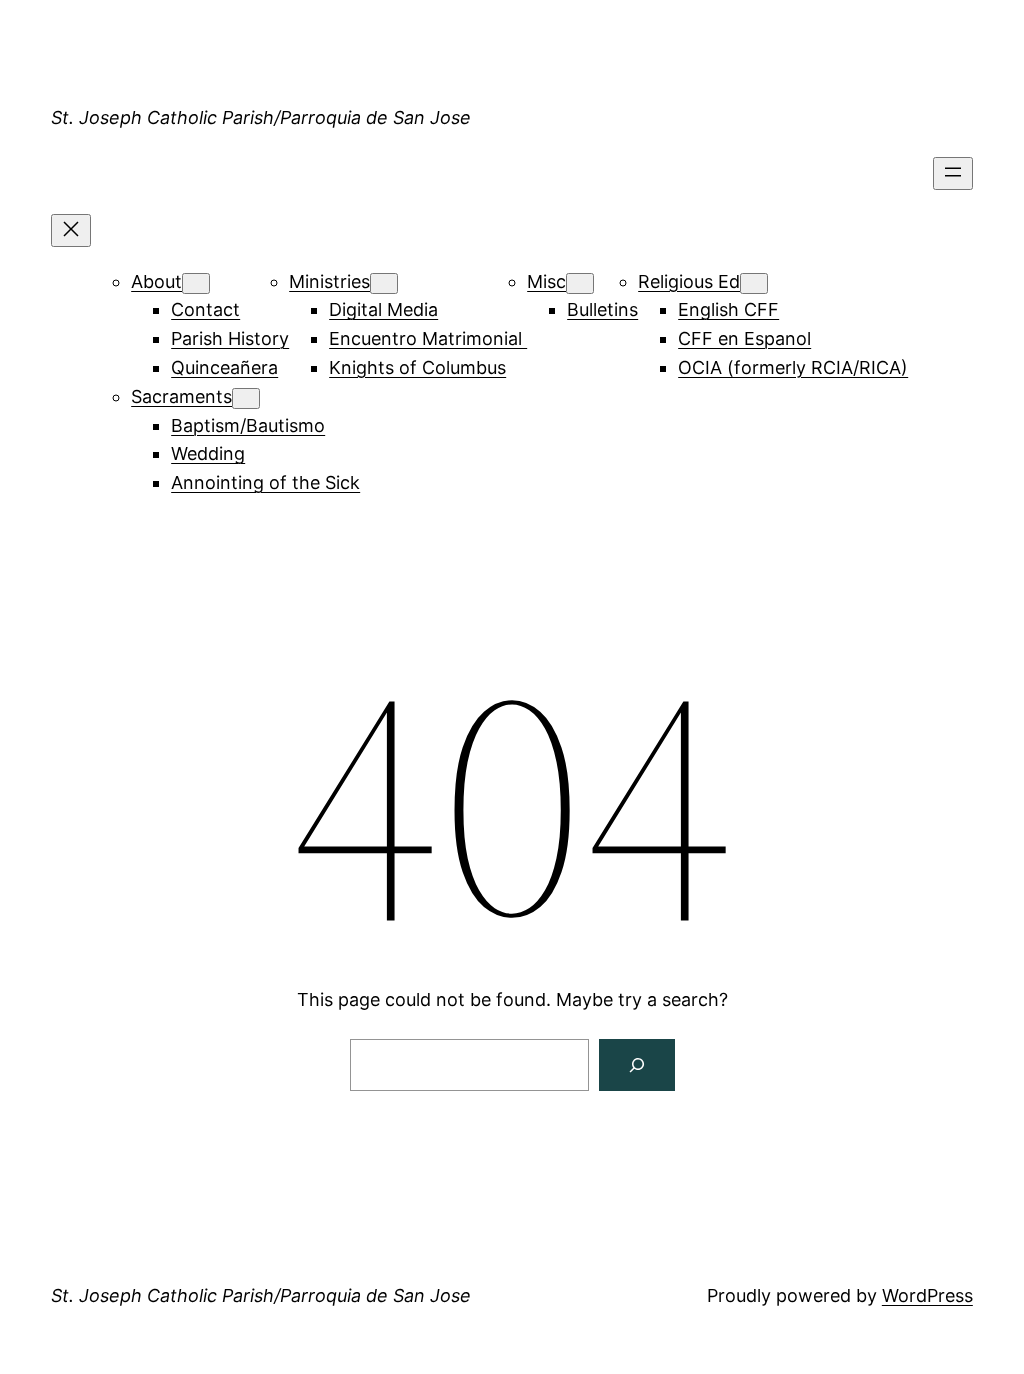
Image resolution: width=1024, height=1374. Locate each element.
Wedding (208, 453)
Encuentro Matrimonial (428, 338)
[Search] (637, 1065)
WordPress (927, 1295)
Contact (205, 309)
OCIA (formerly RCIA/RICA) (793, 367)
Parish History (230, 338)
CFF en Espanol (744, 338)
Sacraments (181, 396)
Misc (546, 281)
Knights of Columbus (417, 367)
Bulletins (602, 309)
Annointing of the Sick (265, 482)
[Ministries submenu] (384, 283)
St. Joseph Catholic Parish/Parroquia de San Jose (261, 117)
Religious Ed (689, 281)
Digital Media (383, 309)
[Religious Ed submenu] (754, 283)
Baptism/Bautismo (248, 425)
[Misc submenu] (580, 283)
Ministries (329, 281)
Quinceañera (224, 367)
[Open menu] (953, 173)
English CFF (728, 309)
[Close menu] (71, 230)
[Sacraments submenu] (246, 398)
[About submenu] (196, 283)
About (156, 281)
